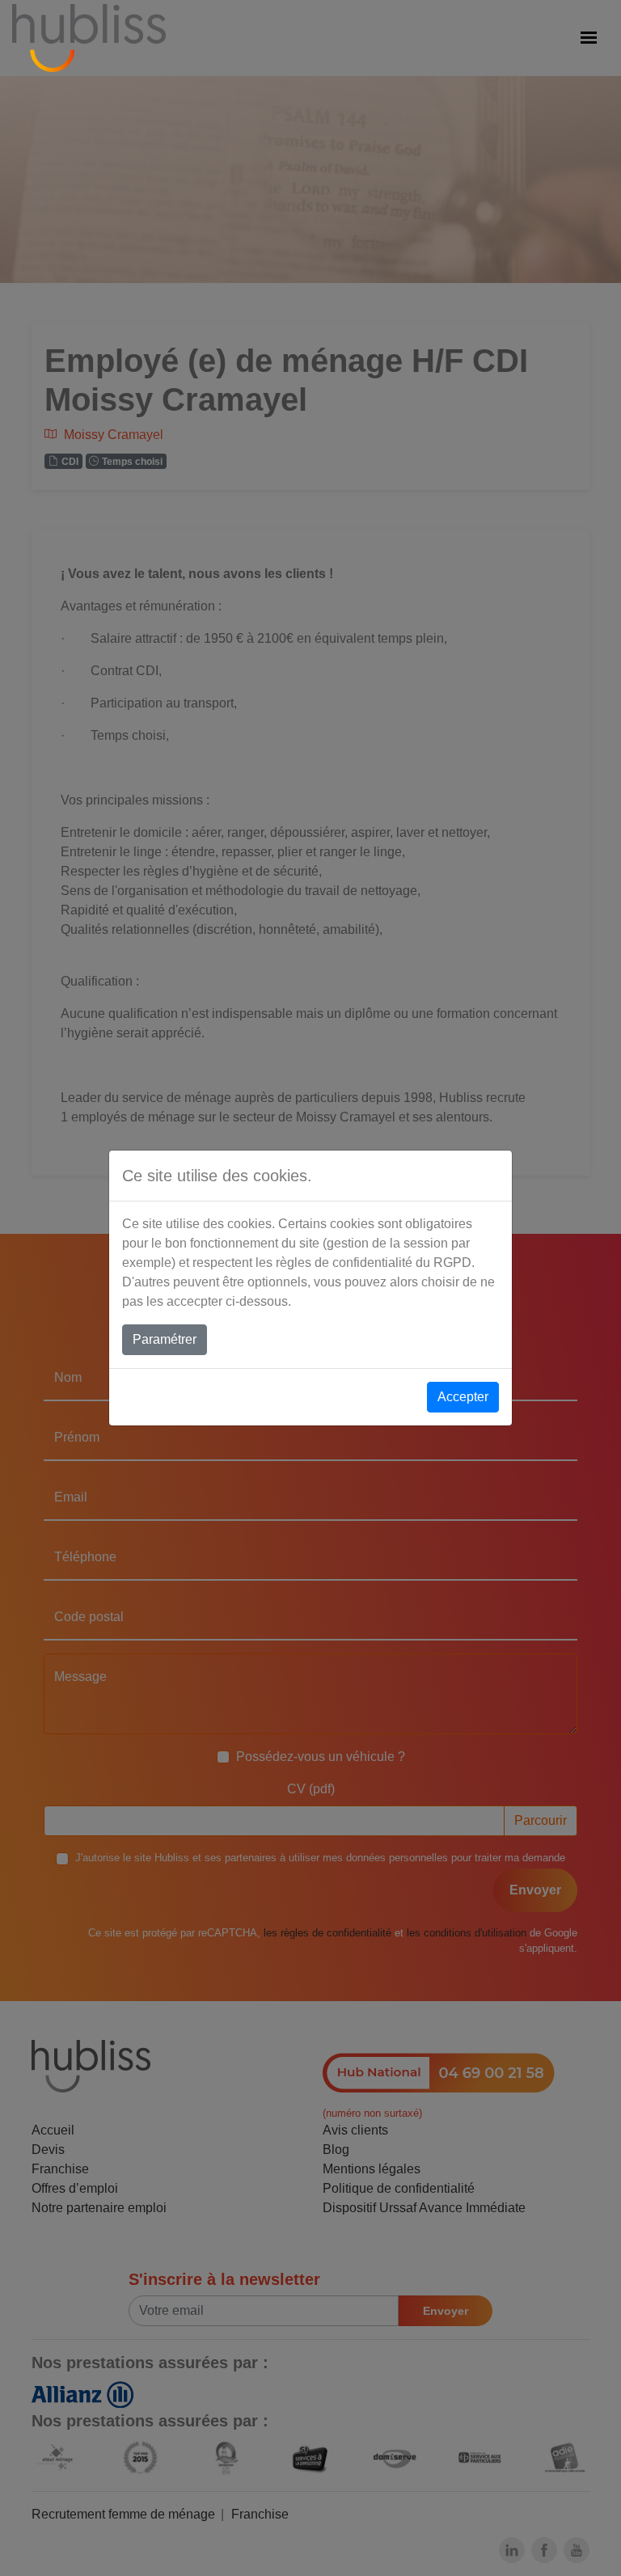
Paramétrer (165, 1339)
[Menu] (589, 38)
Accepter (463, 1397)
